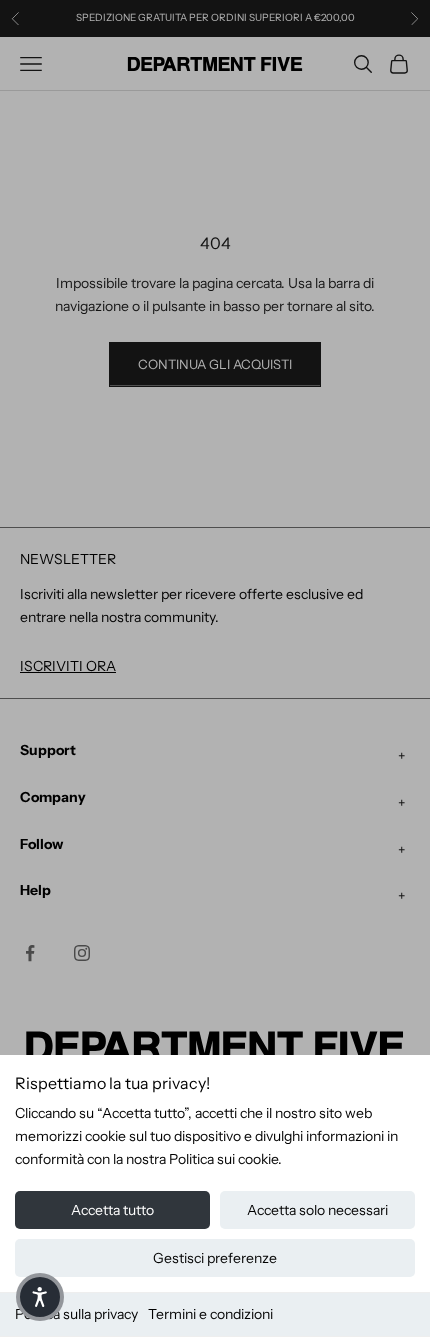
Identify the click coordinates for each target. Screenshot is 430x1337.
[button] (40, 1297)
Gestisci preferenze (215, 1258)
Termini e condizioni (210, 1314)
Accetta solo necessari (317, 1210)
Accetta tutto (112, 1210)
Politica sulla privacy (76, 1314)
